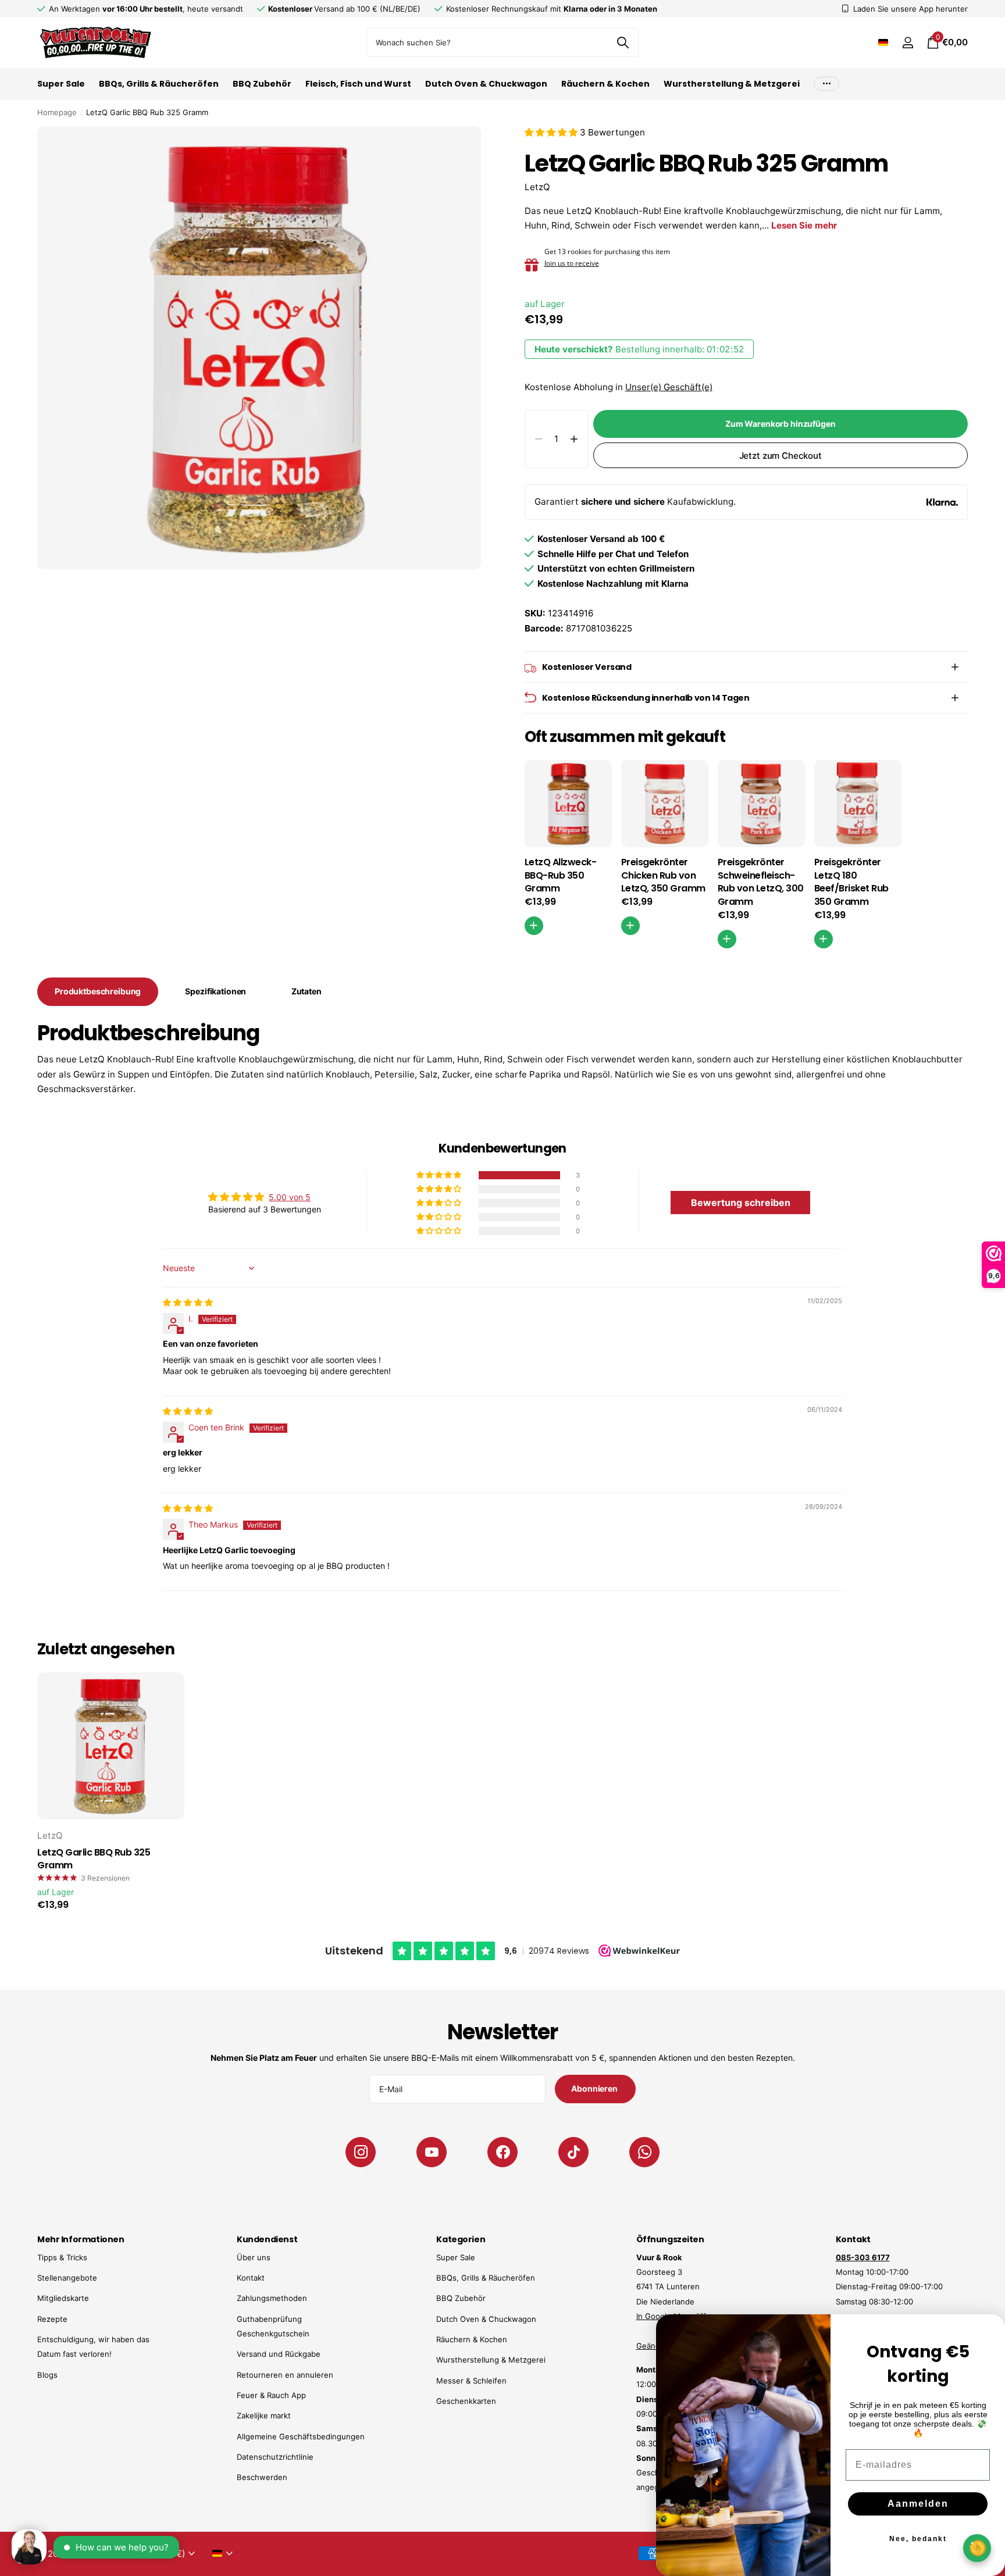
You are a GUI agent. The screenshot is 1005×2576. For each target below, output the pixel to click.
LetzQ (537, 187)
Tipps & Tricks (62, 2257)
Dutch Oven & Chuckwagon (486, 84)
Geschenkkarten (466, 2401)
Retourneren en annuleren (285, 2375)
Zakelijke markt (264, 2416)
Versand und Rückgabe (279, 2354)
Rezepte (52, 2319)
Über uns (254, 2257)
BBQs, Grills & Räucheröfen (159, 84)
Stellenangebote (67, 2278)
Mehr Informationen (81, 2239)
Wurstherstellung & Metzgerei (732, 84)
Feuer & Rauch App (271, 2395)
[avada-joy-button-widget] (977, 2548)
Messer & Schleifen (471, 2381)
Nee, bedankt (918, 2539)
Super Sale (61, 84)
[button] (552, 132)
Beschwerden (262, 2477)
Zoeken (623, 42)
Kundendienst (267, 2239)
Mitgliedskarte (63, 2298)
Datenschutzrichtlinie (275, 2457)
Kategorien (461, 2239)
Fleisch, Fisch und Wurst (358, 84)
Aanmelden (918, 2504)
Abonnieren (595, 2088)
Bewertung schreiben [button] (741, 1203)
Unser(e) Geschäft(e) (669, 387)
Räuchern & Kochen (605, 84)
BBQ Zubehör (262, 84)
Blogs (47, 2375)
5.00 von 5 (290, 1197)
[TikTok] (573, 2152)
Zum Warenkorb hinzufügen (781, 424)
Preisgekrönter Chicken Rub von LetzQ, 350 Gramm (663, 876)
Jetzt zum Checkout (781, 456)
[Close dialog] (989, 2331)
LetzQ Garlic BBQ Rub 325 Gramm (94, 1859)
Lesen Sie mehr (804, 225)
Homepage (57, 112)
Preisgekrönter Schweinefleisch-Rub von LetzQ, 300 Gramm (761, 882)
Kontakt (251, 2278)
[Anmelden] (908, 43)
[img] (188, 1302)
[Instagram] (361, 2152)
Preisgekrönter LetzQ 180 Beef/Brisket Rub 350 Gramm (851, 882)
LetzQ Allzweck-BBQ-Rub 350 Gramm (561, 876)
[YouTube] (432, 2152)
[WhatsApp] (644, 2152)
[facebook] (502, 2152)
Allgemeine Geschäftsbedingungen (301, 2436)
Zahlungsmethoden (272, 2298)
